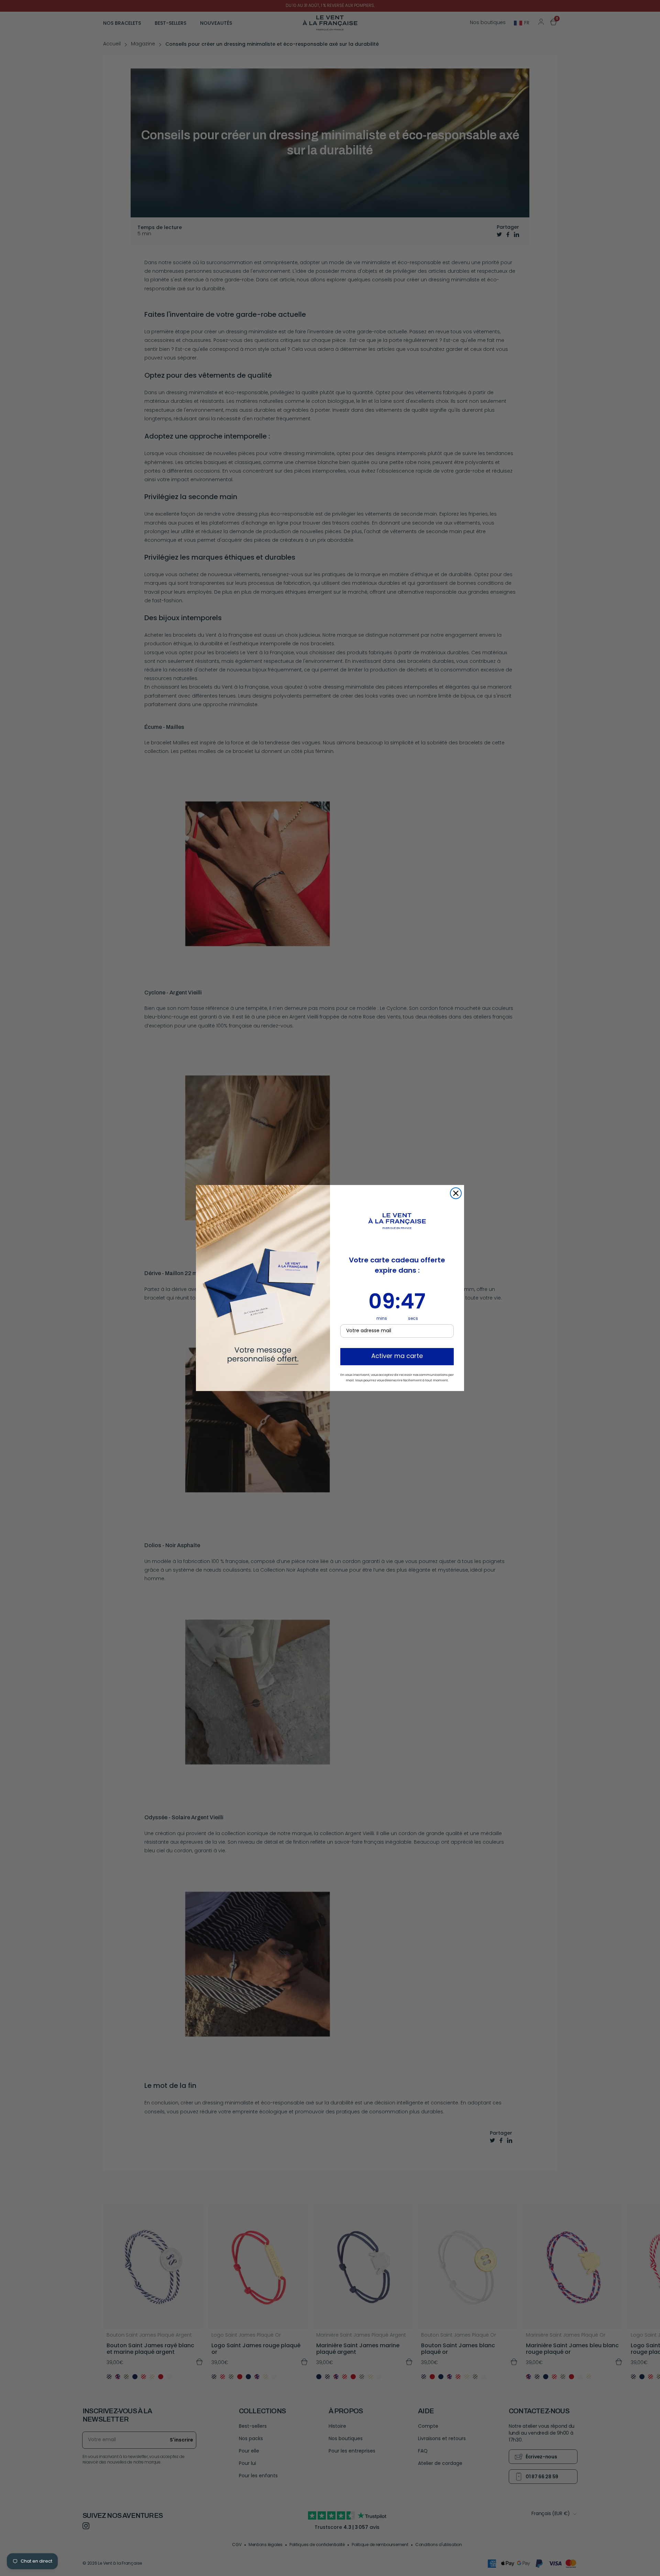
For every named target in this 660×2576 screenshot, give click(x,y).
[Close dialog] (456, 1193)
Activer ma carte (397, 1357)
